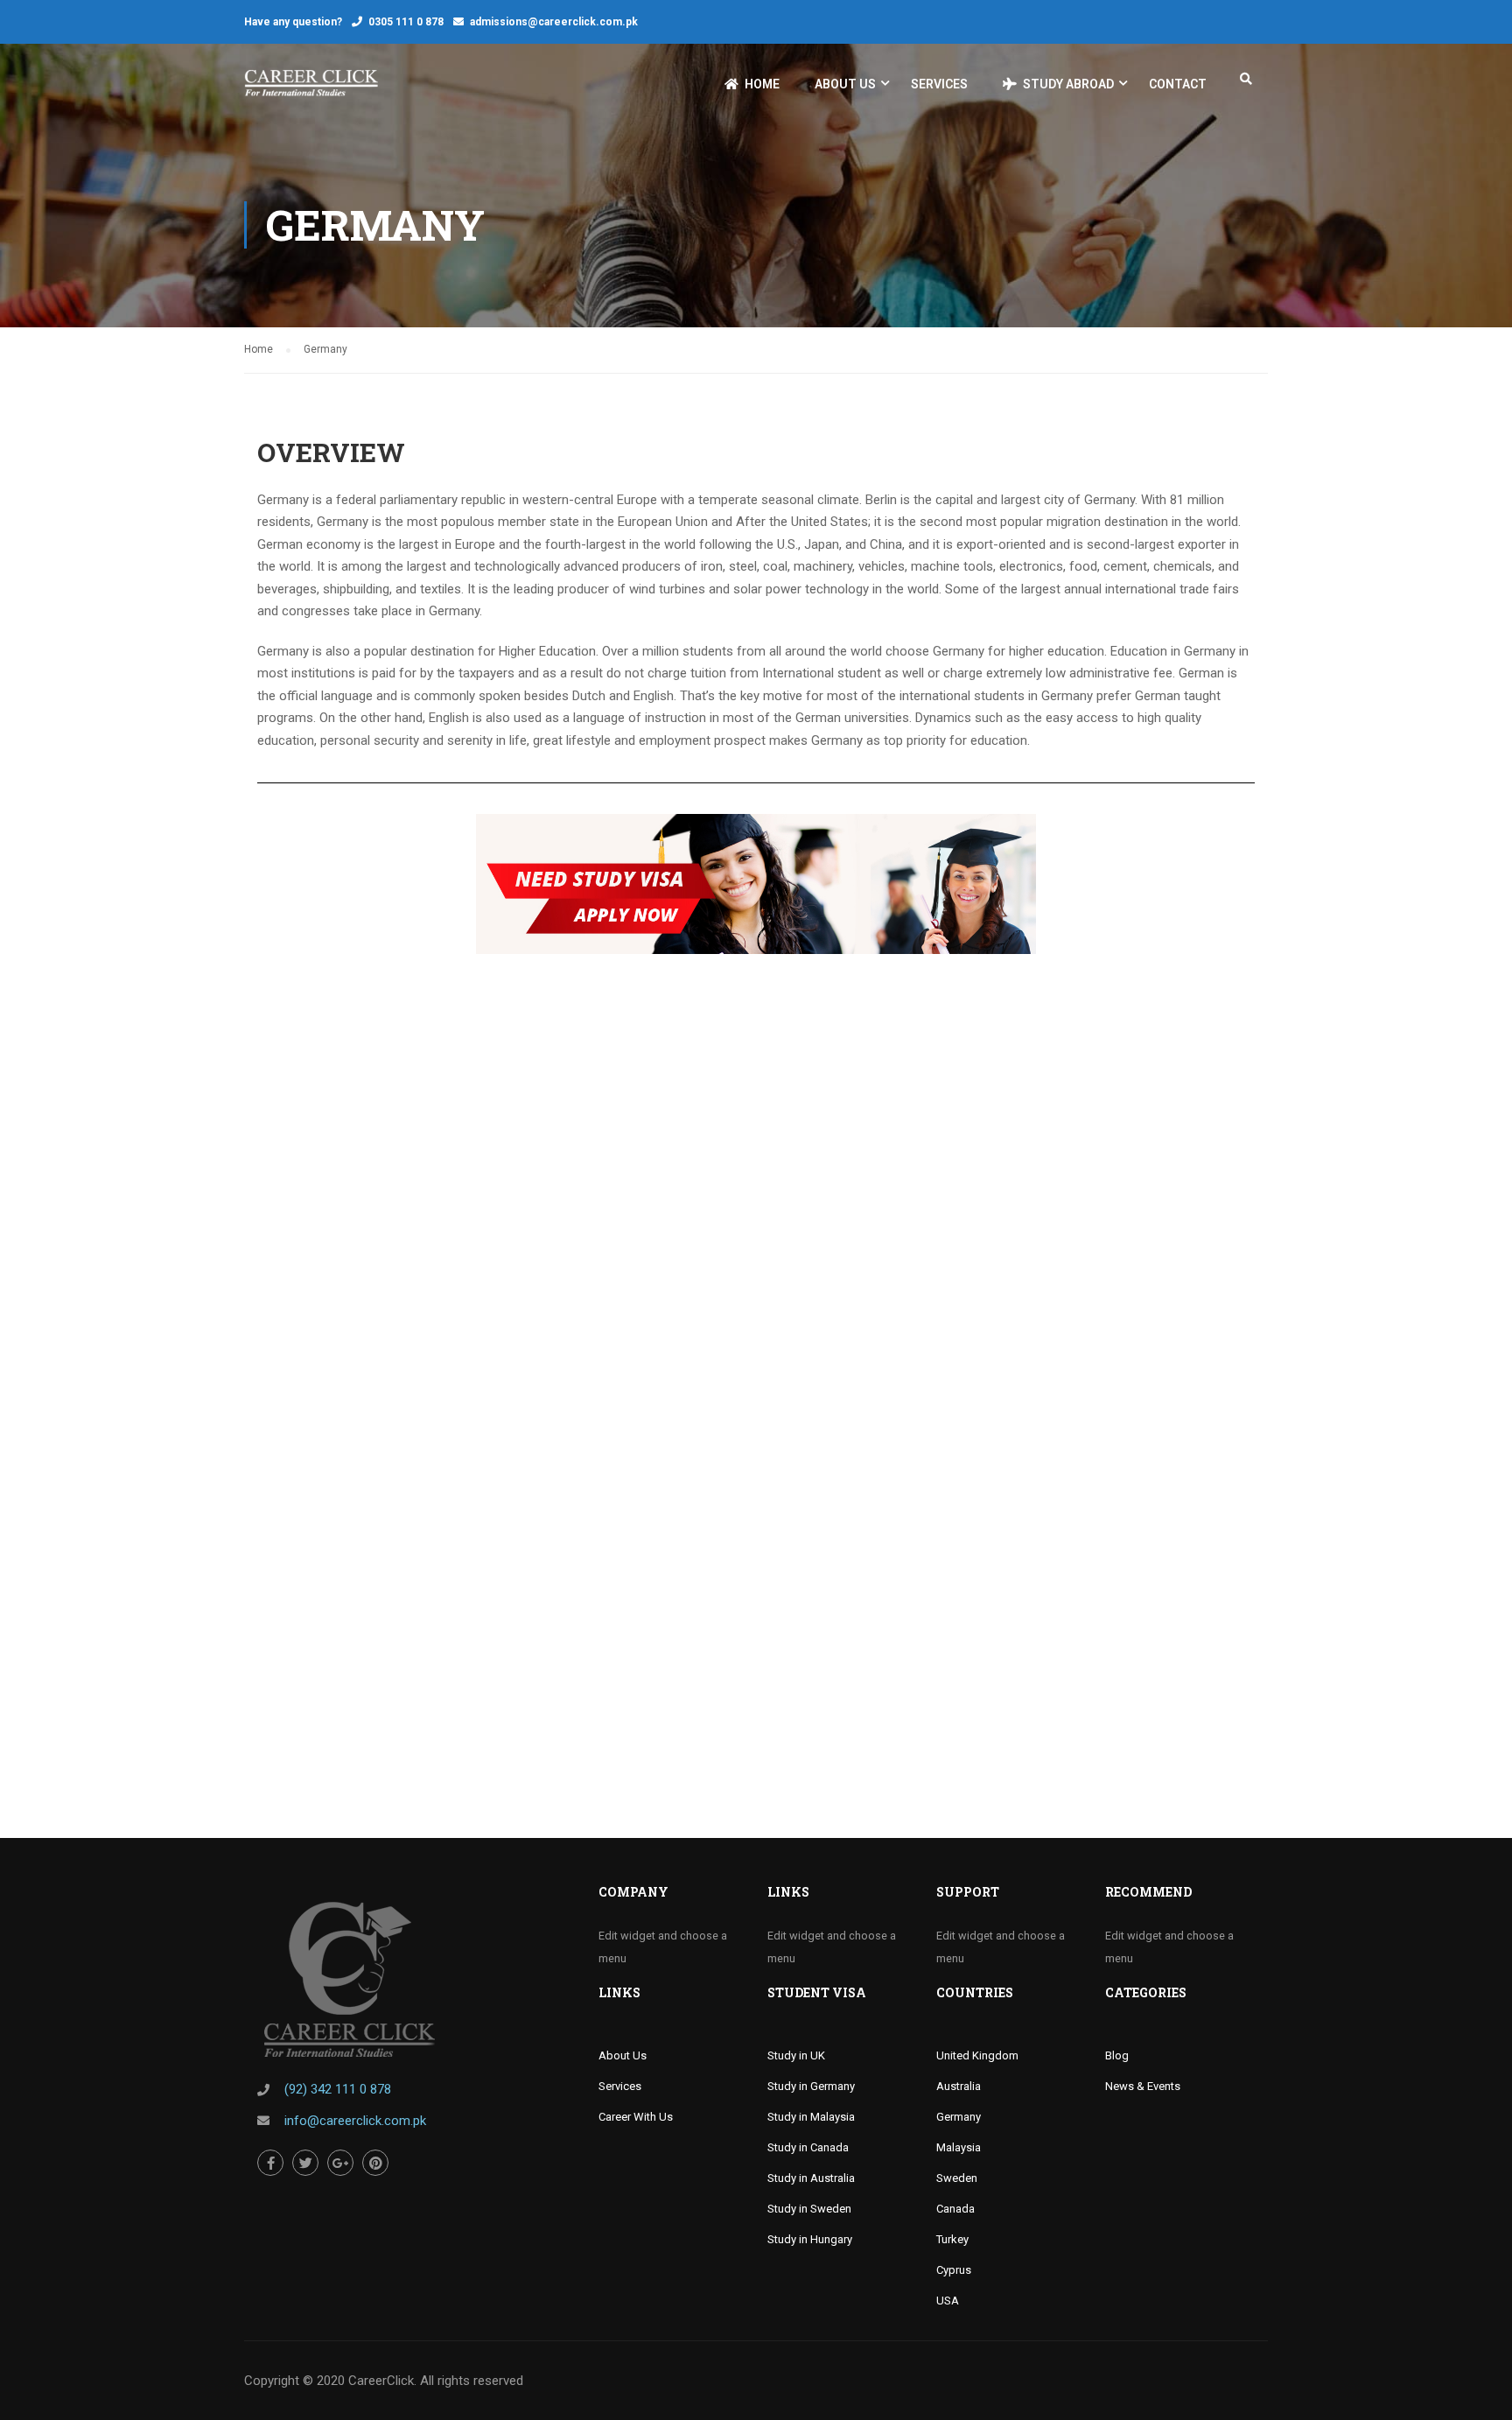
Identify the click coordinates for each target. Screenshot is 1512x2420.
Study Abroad (1068, 84)
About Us (845, 84)
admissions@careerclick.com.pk (554, 22)
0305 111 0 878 (406, 22)
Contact (1178, 84)
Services (939, 84)
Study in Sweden (809, 2209)
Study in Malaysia (811, 2117)
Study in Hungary (810, 2239)
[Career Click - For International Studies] (311, 92)
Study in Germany (811, 2086)
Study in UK (796, 2055)
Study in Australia (811, 2178)
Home (762, 84)
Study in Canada (808, 2147)
